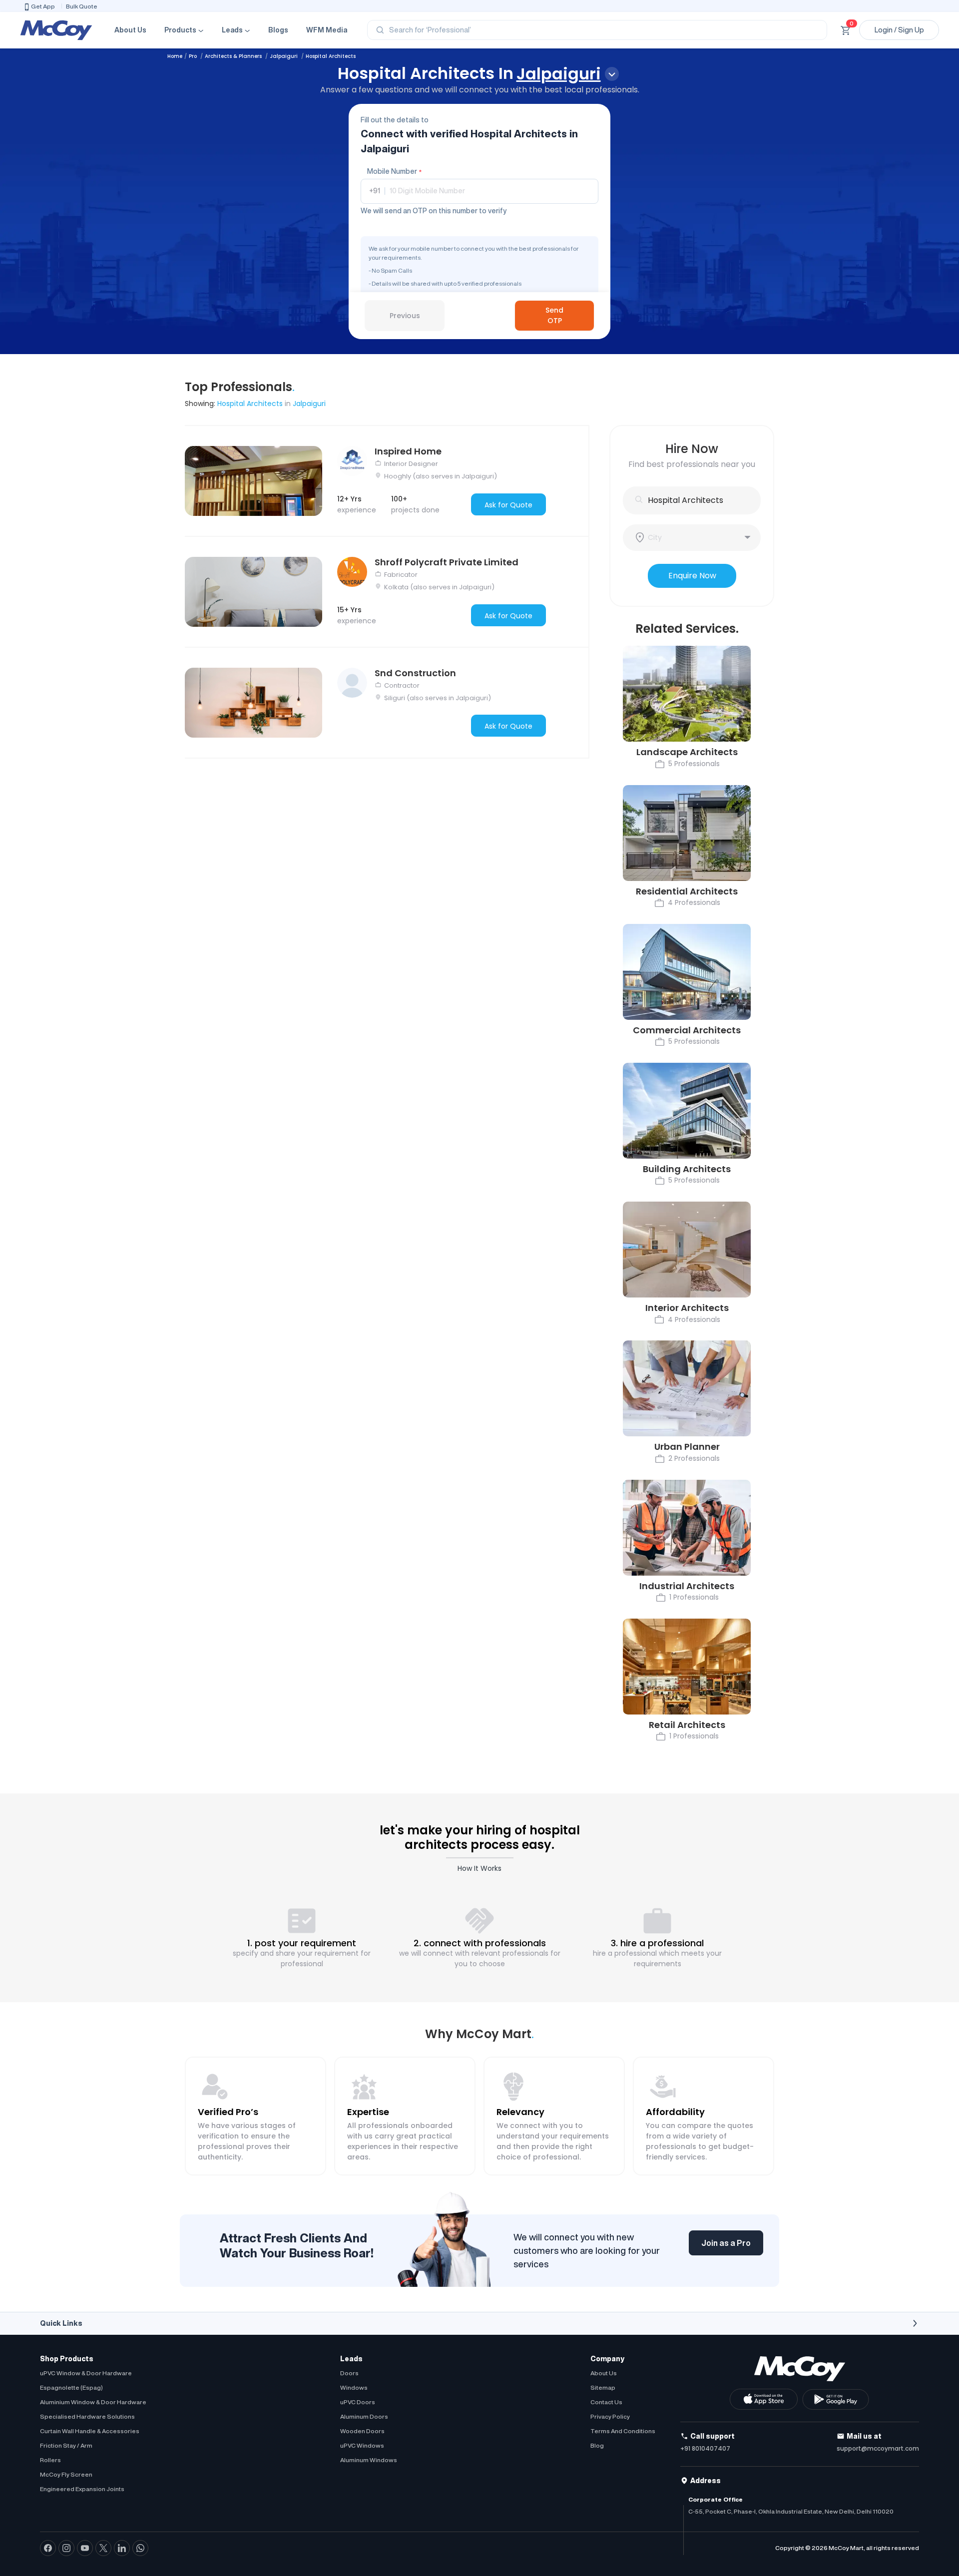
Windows (354, 2387)
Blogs (278, 30)
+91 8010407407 (705, 2448)
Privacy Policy (610, 2416)
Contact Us (606, 2402)
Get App (43, 6)
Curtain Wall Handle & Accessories (90, 2431)
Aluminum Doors (364, 2416)
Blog (597, 2445)
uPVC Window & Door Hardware (86, 2373)
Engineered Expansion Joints (82, 2489)
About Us (130, 30)
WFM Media (327, 30)
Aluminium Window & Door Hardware (93, 2402)
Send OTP (554, 315)
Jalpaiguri (284, 56)
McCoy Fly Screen (66, 2474)
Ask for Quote (508, 505)
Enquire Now (692, 576)
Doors (349, 2373)
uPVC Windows (362, 2445)
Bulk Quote (82, 6)
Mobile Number (394, 171)
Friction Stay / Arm (66, 2445)
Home (175, 56)
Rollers (50, 2460)
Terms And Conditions (623, 2431)
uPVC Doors (358, 2402)
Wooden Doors (362, 2431)
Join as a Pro (726, 2243)
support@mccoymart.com (878, 2448)
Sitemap (603, 2387)
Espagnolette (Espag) (71, 2387)
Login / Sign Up (899, 30)
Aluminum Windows (369, 2460)
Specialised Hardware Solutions (87, 2416)
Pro (194, 56)
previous (405, 316)
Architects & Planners (234, 56)
